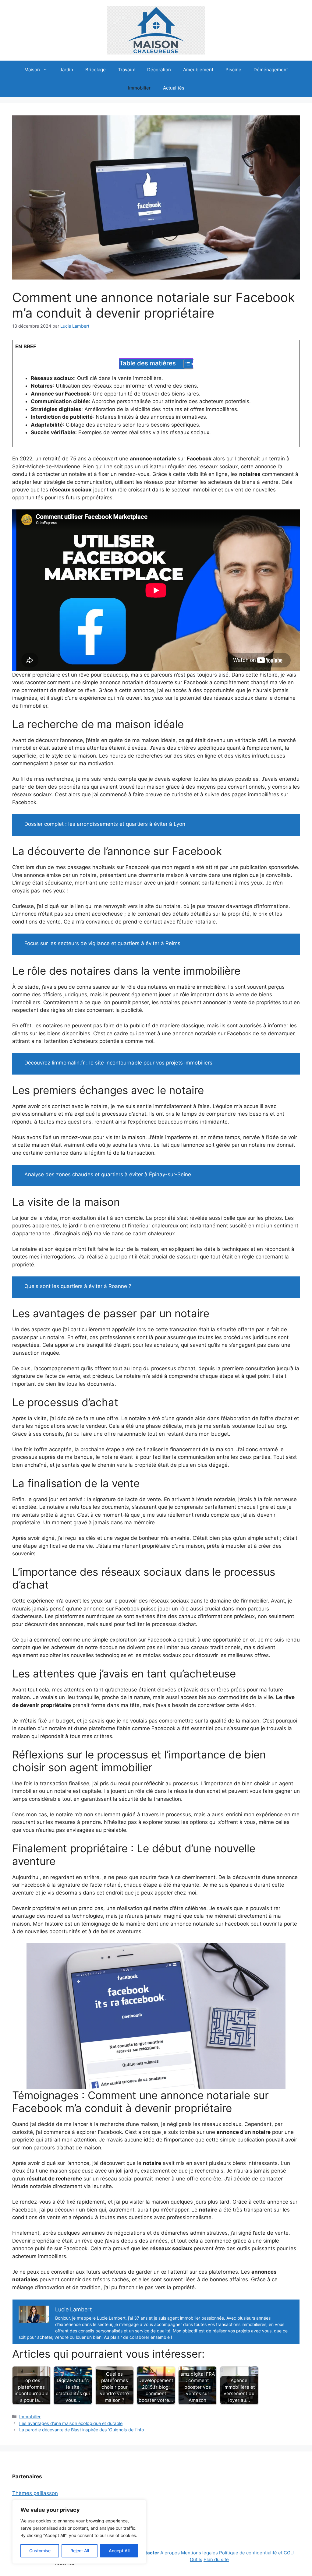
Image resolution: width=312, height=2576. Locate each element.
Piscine (233, 70)
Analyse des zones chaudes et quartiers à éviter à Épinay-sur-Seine (108, 1174)
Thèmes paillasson (35, 2493)
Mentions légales (199, 2553)
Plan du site (216, 2559)
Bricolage (96, 70)
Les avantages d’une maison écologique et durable (71, 2423)
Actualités (174, 88)
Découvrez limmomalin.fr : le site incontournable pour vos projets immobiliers (118, 1063)
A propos (170, 2553)
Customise (40, 2551)
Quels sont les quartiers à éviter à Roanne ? (78, 1286)
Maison (32, 70)
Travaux (126, 70)
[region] (79, 2532)
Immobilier (139, 88)
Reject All (80, 2551)
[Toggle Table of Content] (186, 364)
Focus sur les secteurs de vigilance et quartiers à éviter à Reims (102, 943)
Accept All (119, 2551)
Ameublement (198, 70)
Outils (196, 2559)
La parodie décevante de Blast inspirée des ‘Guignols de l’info (82, 2430)
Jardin (66, 70)
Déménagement (271, 70)
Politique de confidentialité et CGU (256, 2553)
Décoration (159, 70)
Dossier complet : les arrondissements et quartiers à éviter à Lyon (105, 824)
